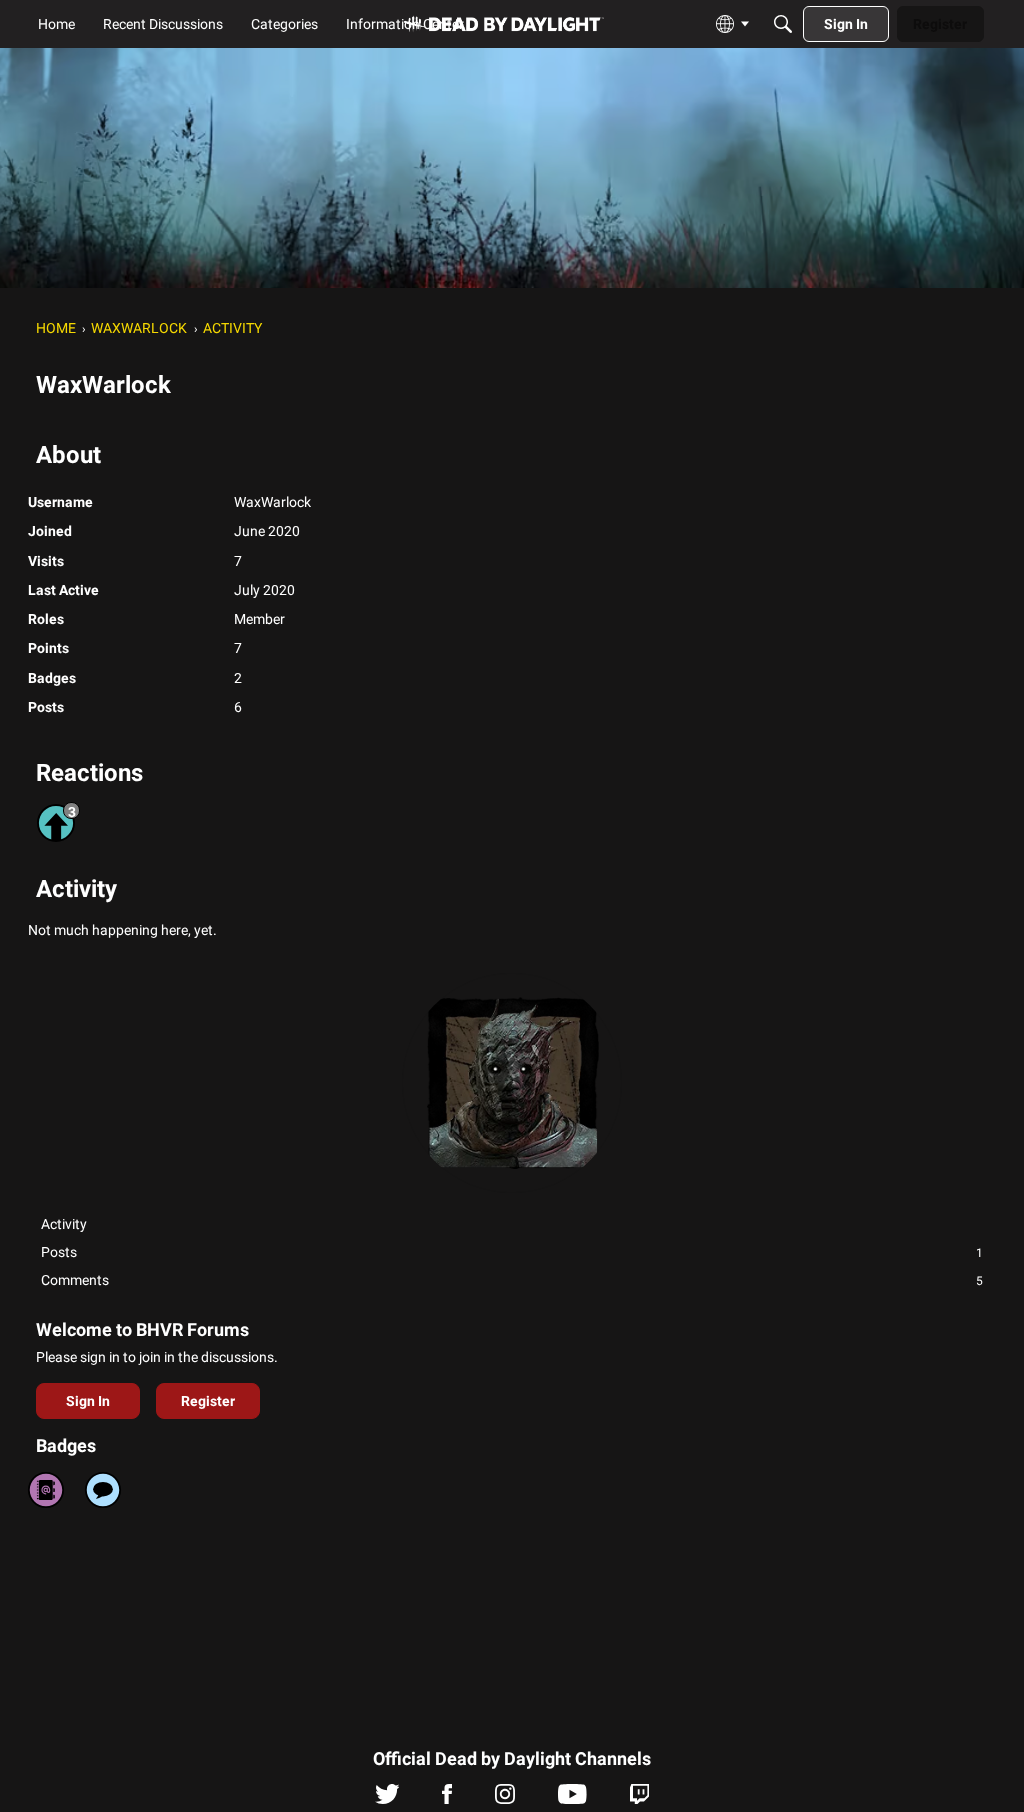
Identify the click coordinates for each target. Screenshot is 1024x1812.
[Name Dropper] (46, 1490)
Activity (64, 1224)
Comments (512, 1280)
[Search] (783, 24)
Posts (512, 1252)
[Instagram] (505, 1799)
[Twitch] (639, 1799)
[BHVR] (504, 24)
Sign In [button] (88, 1401)
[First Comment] (103, 1490)
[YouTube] (572, 1799)
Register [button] (208, 1401)
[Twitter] (387, 1799)
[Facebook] (447, 1799)
